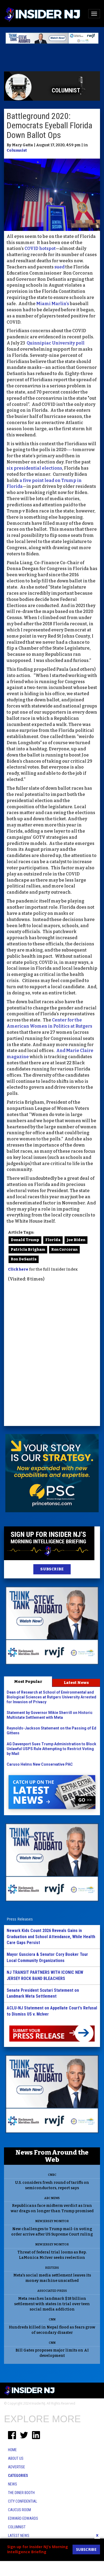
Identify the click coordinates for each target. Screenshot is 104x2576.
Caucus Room (19, 2510)
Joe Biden (76, 1240)
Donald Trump (25, 1240)
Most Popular (28, 1682)
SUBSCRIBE (52, 1569)
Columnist (17, 150)
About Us (16, 2458)
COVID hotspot (40, 248)
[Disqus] (52, 1355)
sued (59, 267)
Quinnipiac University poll (56, 343)
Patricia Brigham (28, 1250)
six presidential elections (34, 468)
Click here (18, 1269)
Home (12, 2450)
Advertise (17, 2467)
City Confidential (23, 2501)
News (13, 2484)
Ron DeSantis (24, 1259)
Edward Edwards (23, 2518)
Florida (53, 1240)
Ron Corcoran (64, 1250)
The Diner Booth (21, 2493)
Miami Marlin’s (53, 304)
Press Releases (20, 1919)
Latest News (76, 1683)
